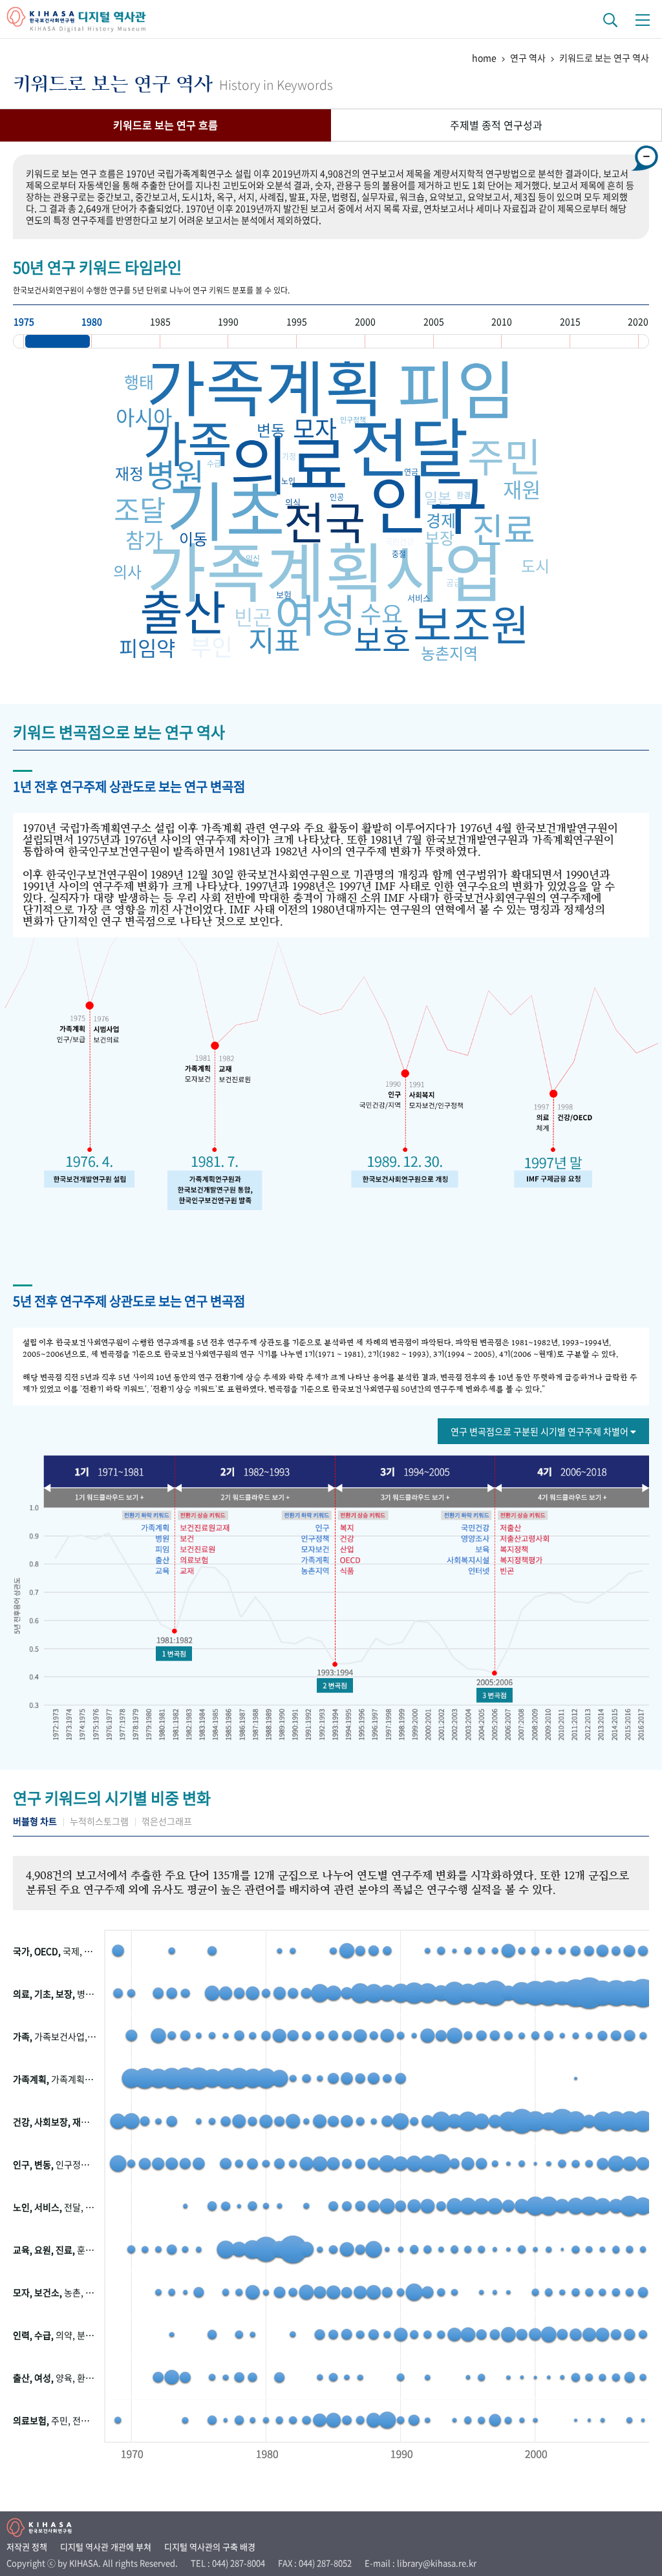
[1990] (262, 341)
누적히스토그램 (99, 1821)
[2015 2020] (604, 341)
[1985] (194, 341)
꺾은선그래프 (167, 1821)
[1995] (331, 341)
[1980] (126, 341)
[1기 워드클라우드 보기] (119, 1499)
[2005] (468, 341)
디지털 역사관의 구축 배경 (210, 2547)
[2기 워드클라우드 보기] (258, 1499)
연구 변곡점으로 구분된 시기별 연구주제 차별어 (540, 1431)
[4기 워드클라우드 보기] (563, 1499)
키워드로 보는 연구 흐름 (165, 125)
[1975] (58, 341)
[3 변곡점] (493, 1694)
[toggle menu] (643, 19)
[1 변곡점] (176, 1655)
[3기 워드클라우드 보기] (410, 1499)
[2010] (536, 341)
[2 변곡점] (334, 1685)
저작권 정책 (27, 2547)
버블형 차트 (35, 1821)
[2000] (399, 341)
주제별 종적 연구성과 (496, 125)
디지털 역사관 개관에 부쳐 (106, 2547)
